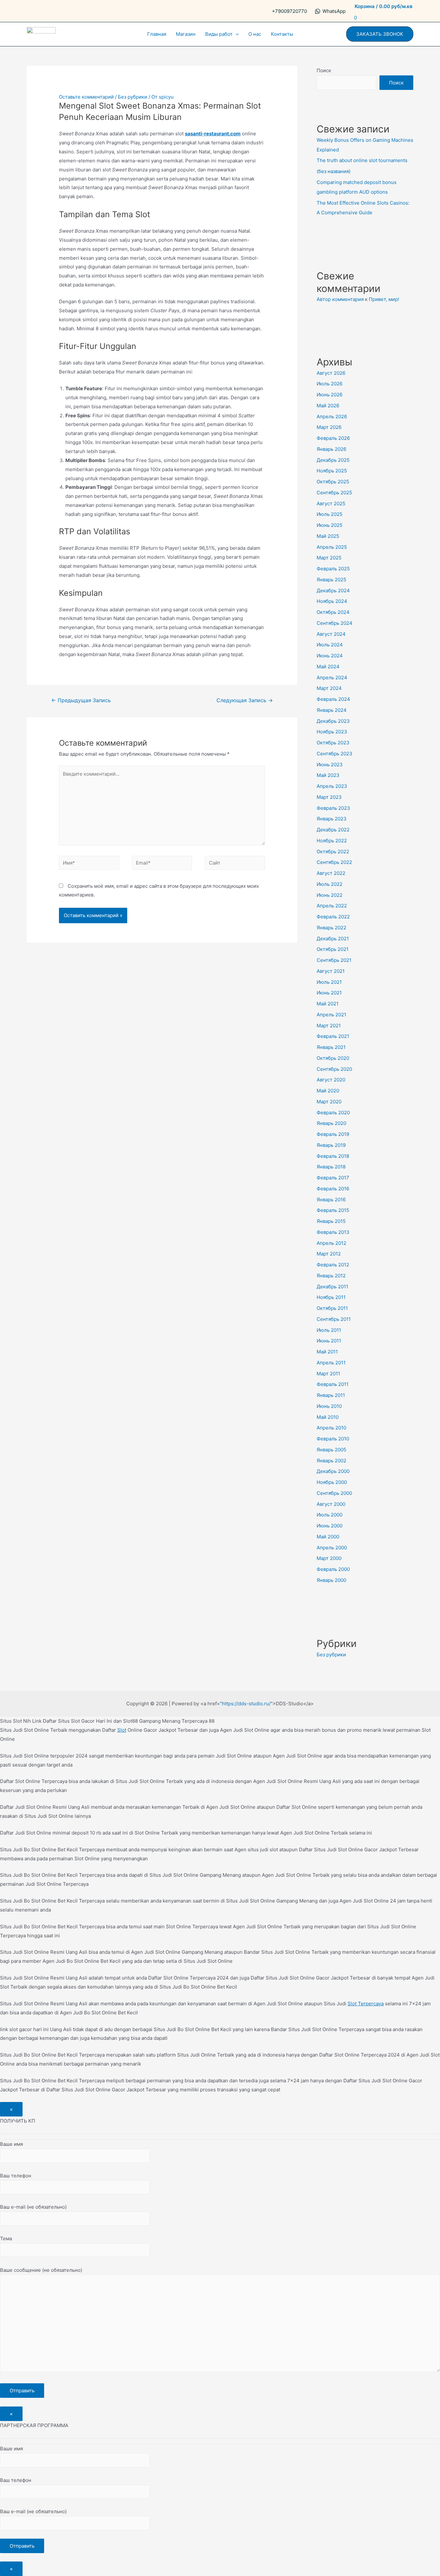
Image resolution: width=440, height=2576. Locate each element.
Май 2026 (328, 406)
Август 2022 (331, 873)
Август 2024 (331, 634)
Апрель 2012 (331, 1243)
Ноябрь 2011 (331, 1297)
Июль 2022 (330, 884)
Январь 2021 (331, 1047)
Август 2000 (331, 1504)
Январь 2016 (331, 1200)
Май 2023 (328, 775)
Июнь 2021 (329, 993)
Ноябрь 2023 (332, 732)
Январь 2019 (331, 1145)
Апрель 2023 (332, 786)
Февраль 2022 (333, 917)
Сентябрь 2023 (335, 754)
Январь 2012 (331, 1276)
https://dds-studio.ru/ (246, 1704)
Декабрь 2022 (333, 830)
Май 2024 (328, 667)
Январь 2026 (331, 449)
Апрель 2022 (332, 906)
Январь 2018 (331, 1167)
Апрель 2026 (332, 416)
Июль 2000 (330, 1515)
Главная (157, 34)
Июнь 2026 (330, 395)
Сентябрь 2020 (334, 1069)
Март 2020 (329, 1102)
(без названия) (334, 171)
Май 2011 (327, 1352)
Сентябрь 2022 (334, 862)
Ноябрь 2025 (332, 471)
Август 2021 (331, 971)
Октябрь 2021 (333, 949)
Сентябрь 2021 (334, 960)
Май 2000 (328, 1537)
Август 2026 (331, 373)
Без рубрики (133, 97)
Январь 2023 (332, 819)
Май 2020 (328, 1091)
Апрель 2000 (332, 1548)
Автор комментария (340, 299)
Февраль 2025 (333, 569)
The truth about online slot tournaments (362, 160)
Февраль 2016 (333, 1189)
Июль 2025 (330, 514)
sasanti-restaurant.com (213, 134)
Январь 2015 (331, 1221)
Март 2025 (329, 558)
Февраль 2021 (333, 1036)
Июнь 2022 (330, 895)
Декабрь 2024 (333, 591)
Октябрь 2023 (333, 743)
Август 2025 (331, 504)
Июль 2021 (329, 982)
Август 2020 (331, 1080)
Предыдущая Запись (81, 700)
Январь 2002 (331, 1461)
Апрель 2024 (332, 678)
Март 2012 (329, 1254)
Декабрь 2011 (332, 1287)
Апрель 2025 (332, 547)
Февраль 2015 (333, 1210)
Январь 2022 (331, 928)
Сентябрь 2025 (334, 493)
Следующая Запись (245, 700)
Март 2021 (329, 1026)
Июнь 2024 (330, 656)
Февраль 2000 (333, 1569)
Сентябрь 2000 (334, 1493)
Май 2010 (328, 1417)
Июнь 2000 (330, 1526)
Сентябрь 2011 (334, 1319)
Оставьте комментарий (86, 97)
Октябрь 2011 (332, 1308)
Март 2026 (329, 427)
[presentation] (236, 34)
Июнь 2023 (330, 765)
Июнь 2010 (329, 1406)
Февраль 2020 (333, 1113)
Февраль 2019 (333, 1134)
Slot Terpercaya (366, 2004)
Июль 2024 (330, 645)
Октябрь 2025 (333, 482)
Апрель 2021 (331, 1015)
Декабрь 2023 (333, 721)
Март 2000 (329, 1558)
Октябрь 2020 (333, 1058)
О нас (255, 34)
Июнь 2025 (330, 525)
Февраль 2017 (333, 1178)
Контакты (282, 34)
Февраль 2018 (333, 1156)
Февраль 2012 (333, 1265)
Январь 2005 (331, 1450)
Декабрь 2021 (333, 939)
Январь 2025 (331, 580)
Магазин (186, 34)
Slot (122, 1730)
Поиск (324, 70)
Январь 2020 (331, 1123)
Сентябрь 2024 (335, 623)
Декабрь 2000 (333, 1471)
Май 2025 (328, 536)
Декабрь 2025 (333, 460)
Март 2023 (329, 797)
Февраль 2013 (333, 1232)
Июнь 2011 (329, 1341)
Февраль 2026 (333, 438)
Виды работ (219, 34)
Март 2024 (329, 688)
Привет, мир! (384, 299)
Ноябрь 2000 (332, 1482)
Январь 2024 (332, 710)
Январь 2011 (331, 1395)
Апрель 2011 (331, 1363)
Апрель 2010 (331, 1428)
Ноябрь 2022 (332, 841)
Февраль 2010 (333, 1439)
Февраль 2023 (333, 808)
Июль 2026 (330, 384)
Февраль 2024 (333, 699)
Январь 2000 (331, 1580)
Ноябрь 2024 (332, 601)
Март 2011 (328, 1374)
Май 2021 (328, 1004)
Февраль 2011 (333, 1384)
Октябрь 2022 (333, 852)
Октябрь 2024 (333, 612)
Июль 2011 (329, 1330)
